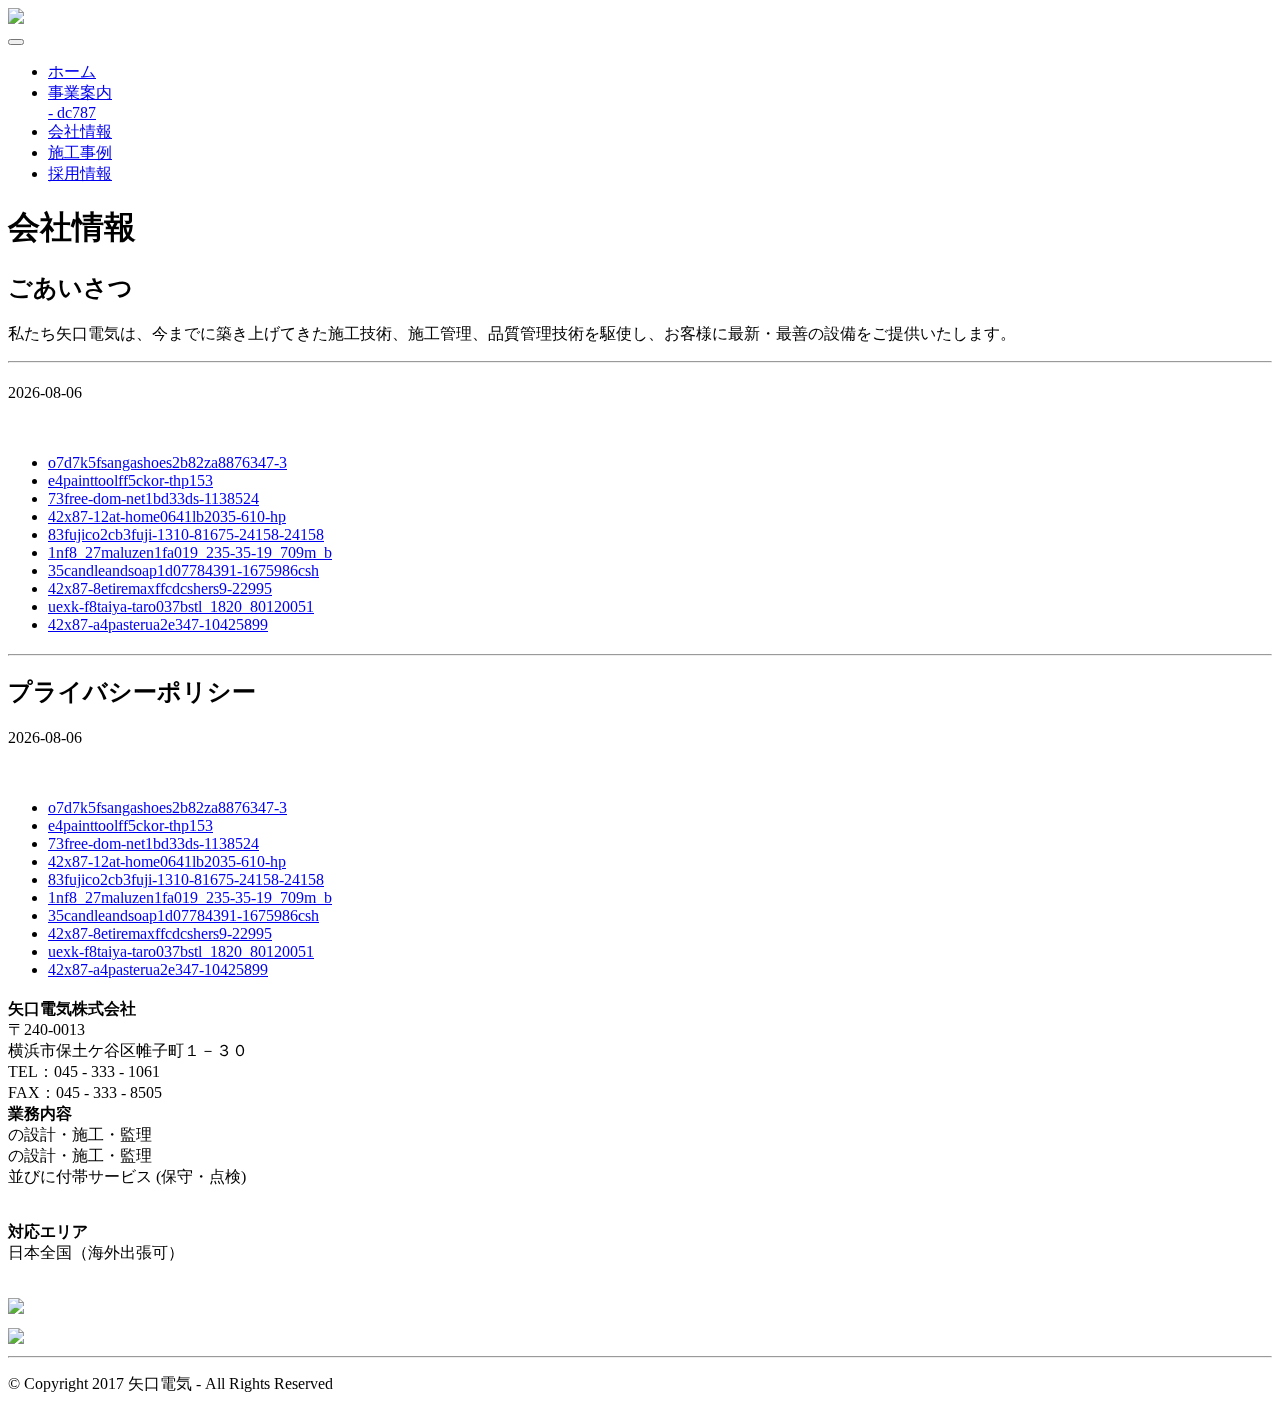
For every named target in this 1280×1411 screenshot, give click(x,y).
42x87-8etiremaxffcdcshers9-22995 (160, 588)
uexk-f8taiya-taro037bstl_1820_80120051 (181, 606)
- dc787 (72, 112)
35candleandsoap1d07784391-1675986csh (183, 570)
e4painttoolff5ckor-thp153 (130, 480)
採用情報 (80, 173)
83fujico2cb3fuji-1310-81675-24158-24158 (186, 534)
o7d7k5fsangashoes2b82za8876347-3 (167, 462)
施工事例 (80, 152)
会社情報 (80, 131)
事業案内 (80, 92)
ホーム (72, 71)
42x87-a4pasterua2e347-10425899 (158, 624)
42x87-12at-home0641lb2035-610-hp (167, 516)
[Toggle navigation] (16, 42)
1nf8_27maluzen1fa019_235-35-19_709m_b (190, 552)
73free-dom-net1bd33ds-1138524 (153, 498)
